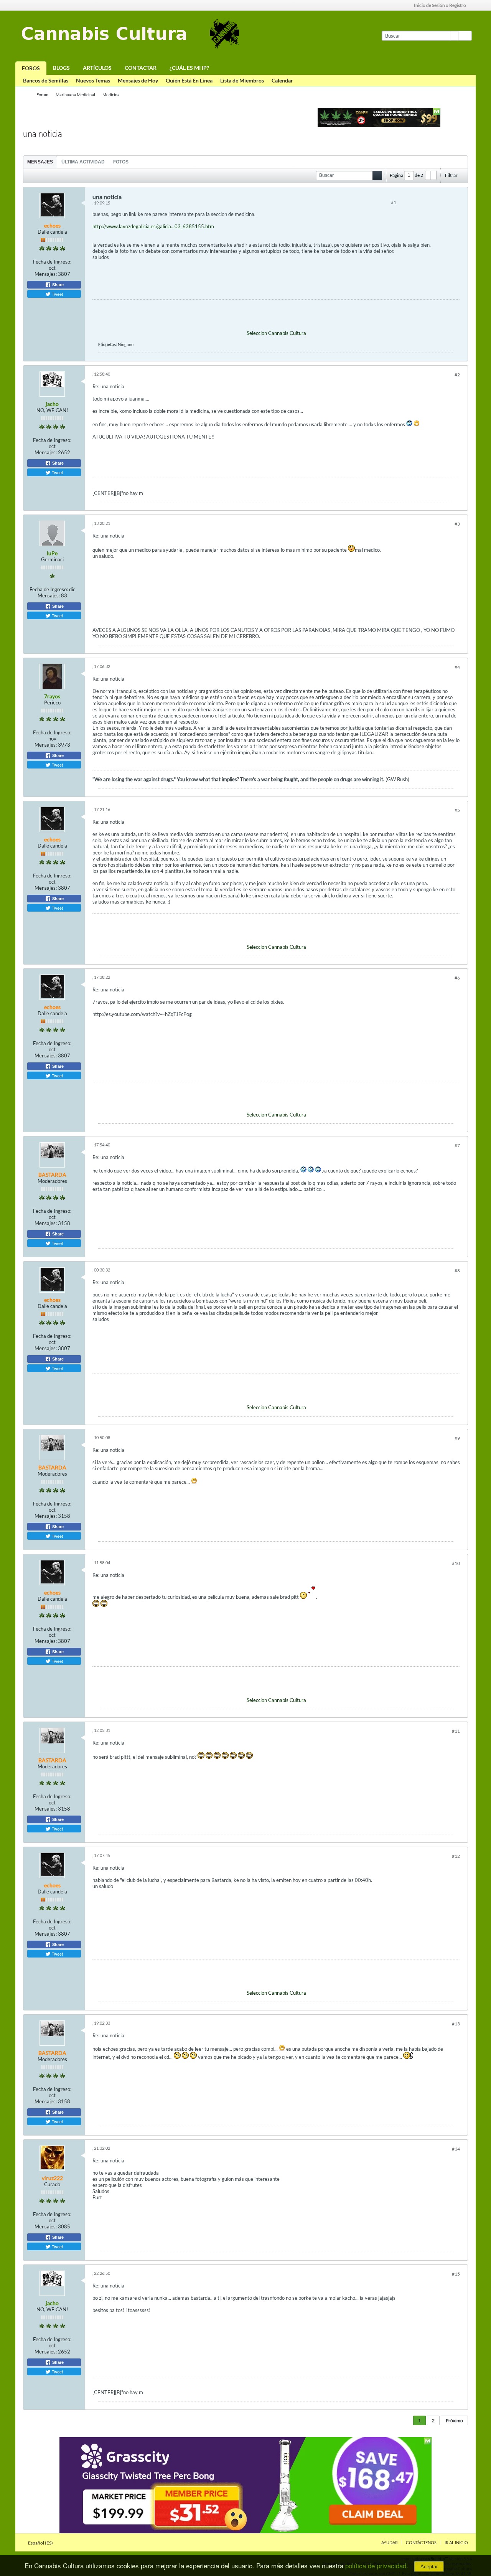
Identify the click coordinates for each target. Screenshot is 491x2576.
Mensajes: (46, 274)
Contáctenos (421, 2542)
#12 (456, 1856)
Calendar (282, 80)
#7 (457, 1145)
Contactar (141, 68)
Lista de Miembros (242, 80)
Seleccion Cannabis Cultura (276, 333)
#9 (457, 1438)
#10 (456, 1563)
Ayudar (390, 2542)
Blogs (61, 68)
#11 (456, 1731)
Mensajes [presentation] (40, 162)
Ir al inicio (456, 2542)
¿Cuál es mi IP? (189, 68)
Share (57, 285)
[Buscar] (465, 36)
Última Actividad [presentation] (83, 162)
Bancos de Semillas (46, 80)
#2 (457, 375)
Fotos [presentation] (121, 162)
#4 (457, 667)
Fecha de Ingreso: (52, 262)
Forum (42, 95)
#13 (456, 2024)
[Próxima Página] (433, 175)
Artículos (97, 68)
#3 (457, 524)
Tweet (57, 294)
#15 (456, 2274)
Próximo (454, 2420)
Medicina (111, 95)
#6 (457, 978)
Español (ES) (41, 2543)
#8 (457, 1271)
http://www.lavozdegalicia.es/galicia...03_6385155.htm (153, 226)
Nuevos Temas (93, 80)
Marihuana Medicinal (75, 95)
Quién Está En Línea (189, 80)
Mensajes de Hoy (138, 80)
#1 (394, 202)
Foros (31, 68)
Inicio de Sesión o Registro (440, 5)
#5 (457, 810)
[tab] (40, 162)
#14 (456, 2149)
